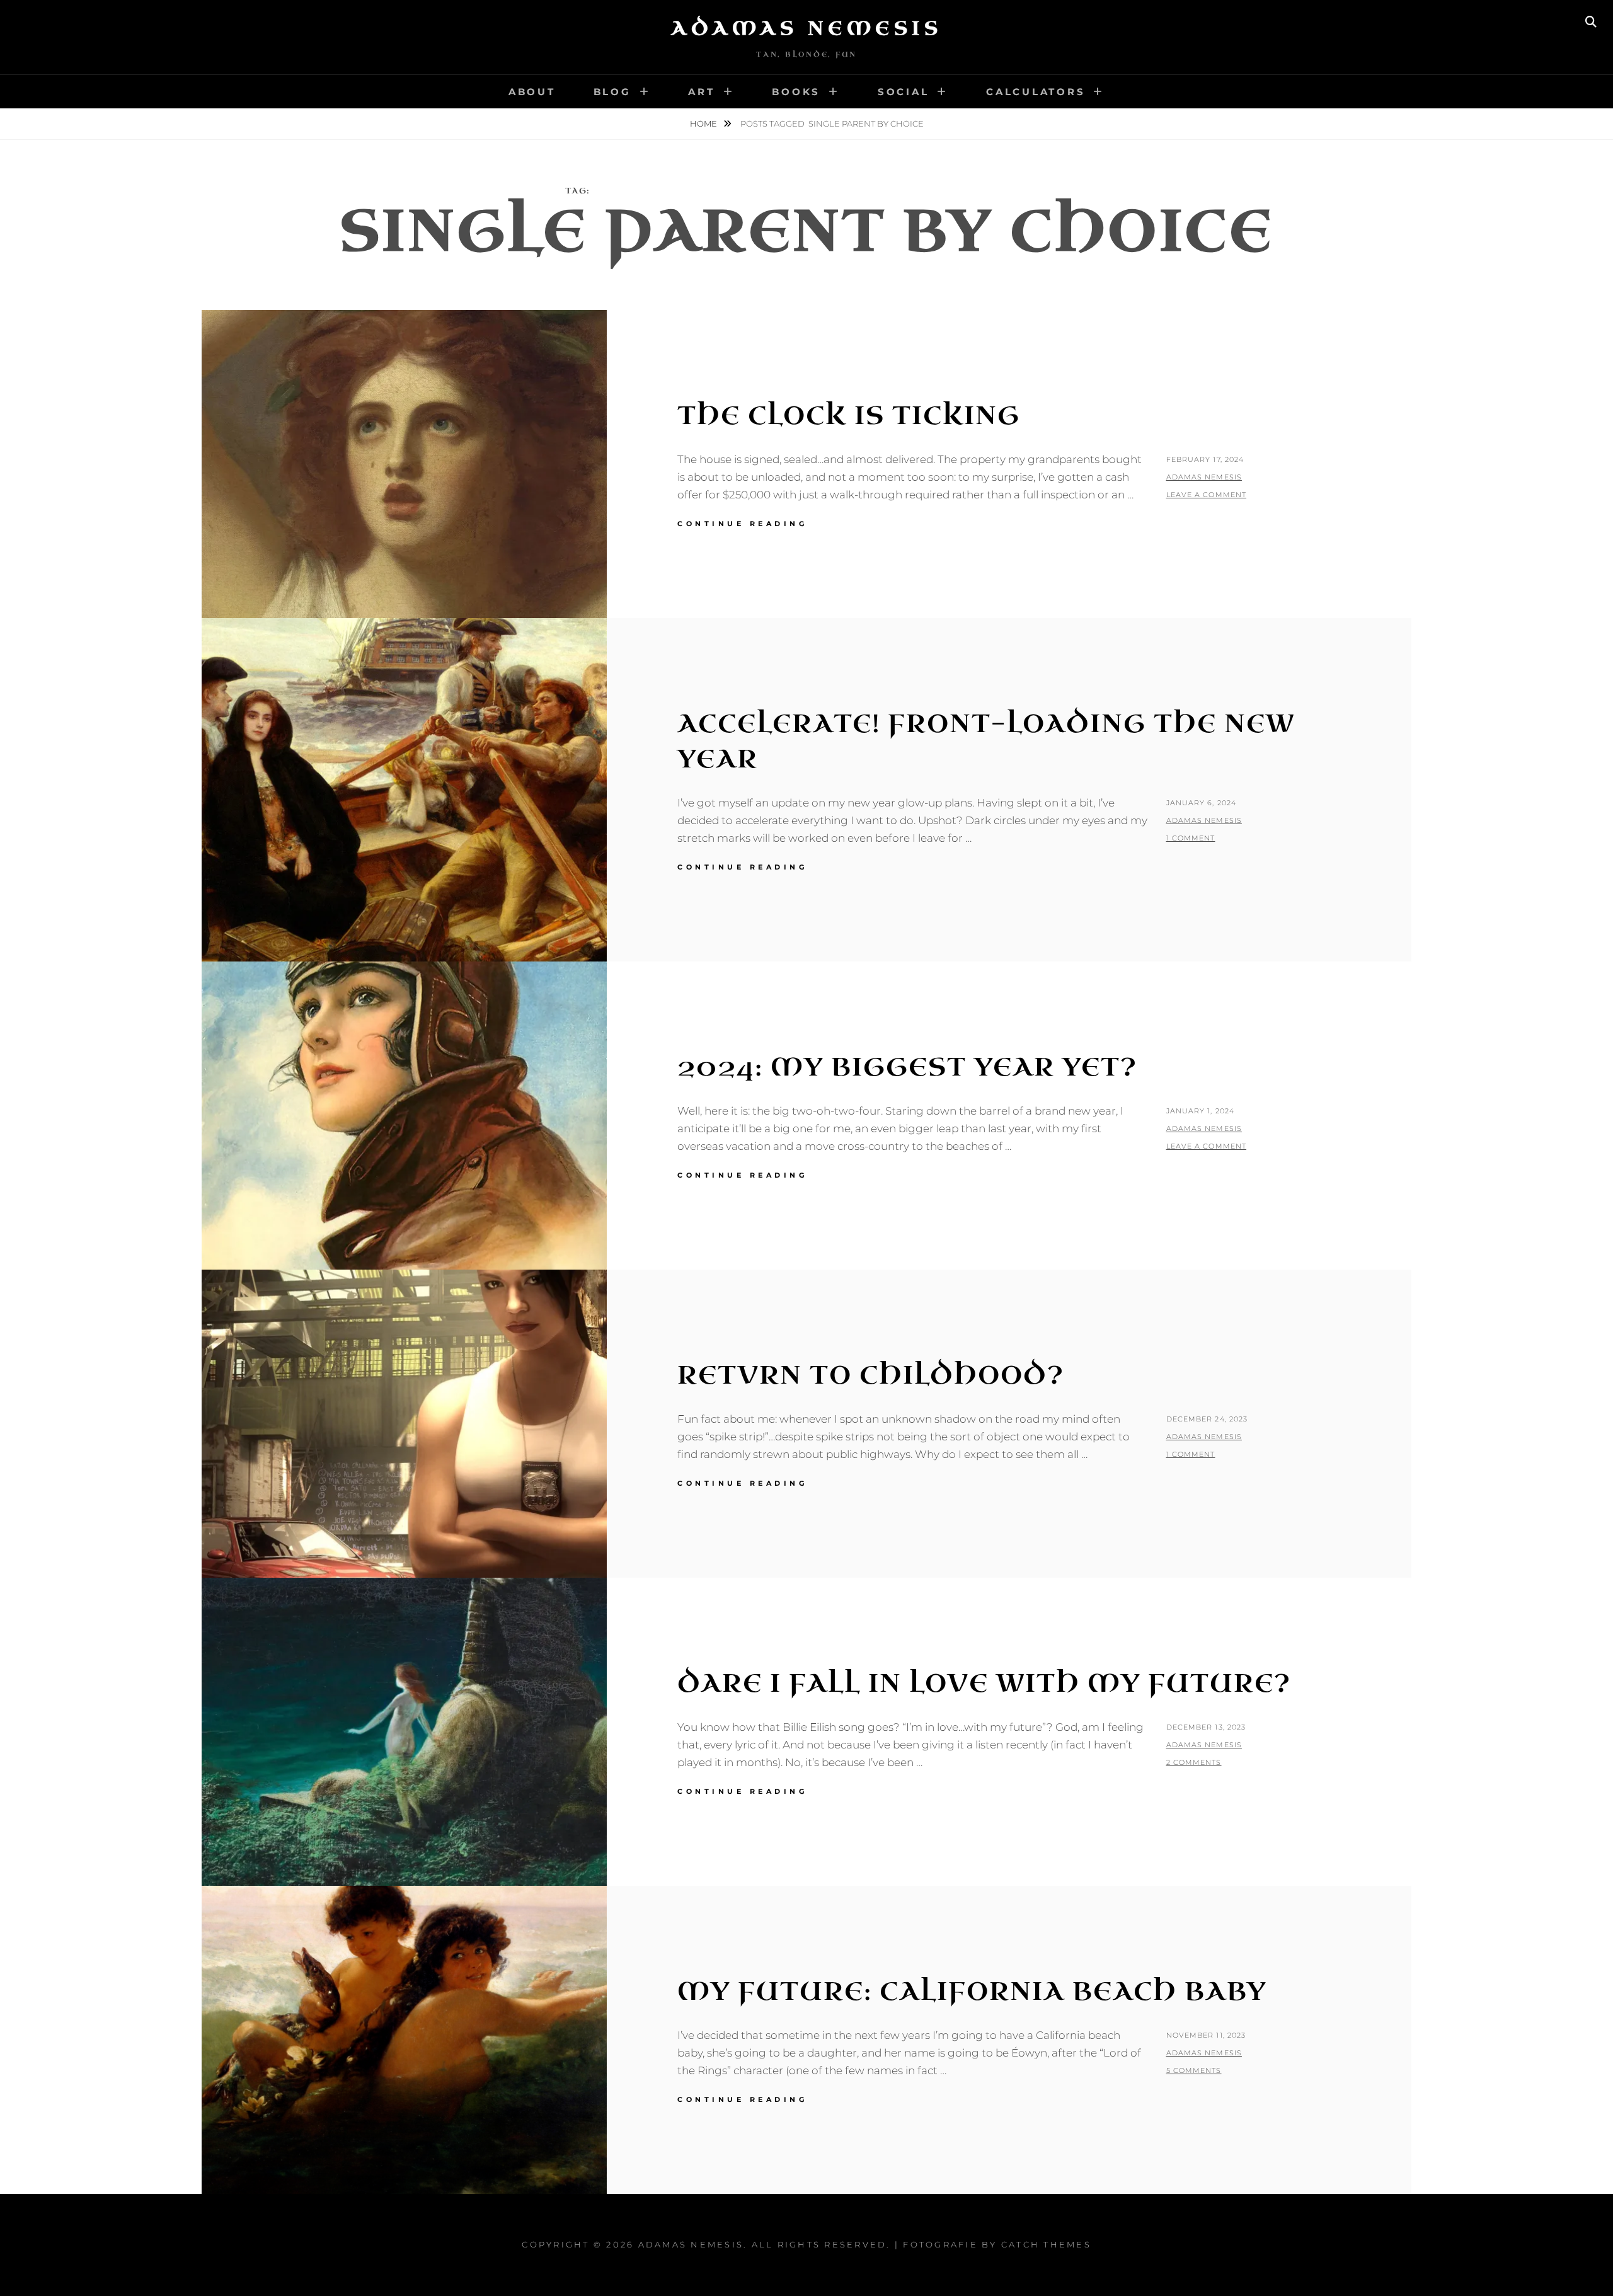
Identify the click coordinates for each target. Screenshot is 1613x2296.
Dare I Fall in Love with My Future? (984, 1684)
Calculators (1036, 92)
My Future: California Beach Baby (972, 1992)
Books (796, 92)
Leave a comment (1207, 495)
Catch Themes (1046, 2244)
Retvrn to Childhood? (871, 1375)
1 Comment (1191, 838)
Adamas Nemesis (806, 28)
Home (704, 123)
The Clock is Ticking (849, 416)
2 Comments (1194, 1762)
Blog (612, 92)
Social (904, 92)
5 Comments (1194, 2070)
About (532, 92)
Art (701, 92)
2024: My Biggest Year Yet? (907, 1067)
